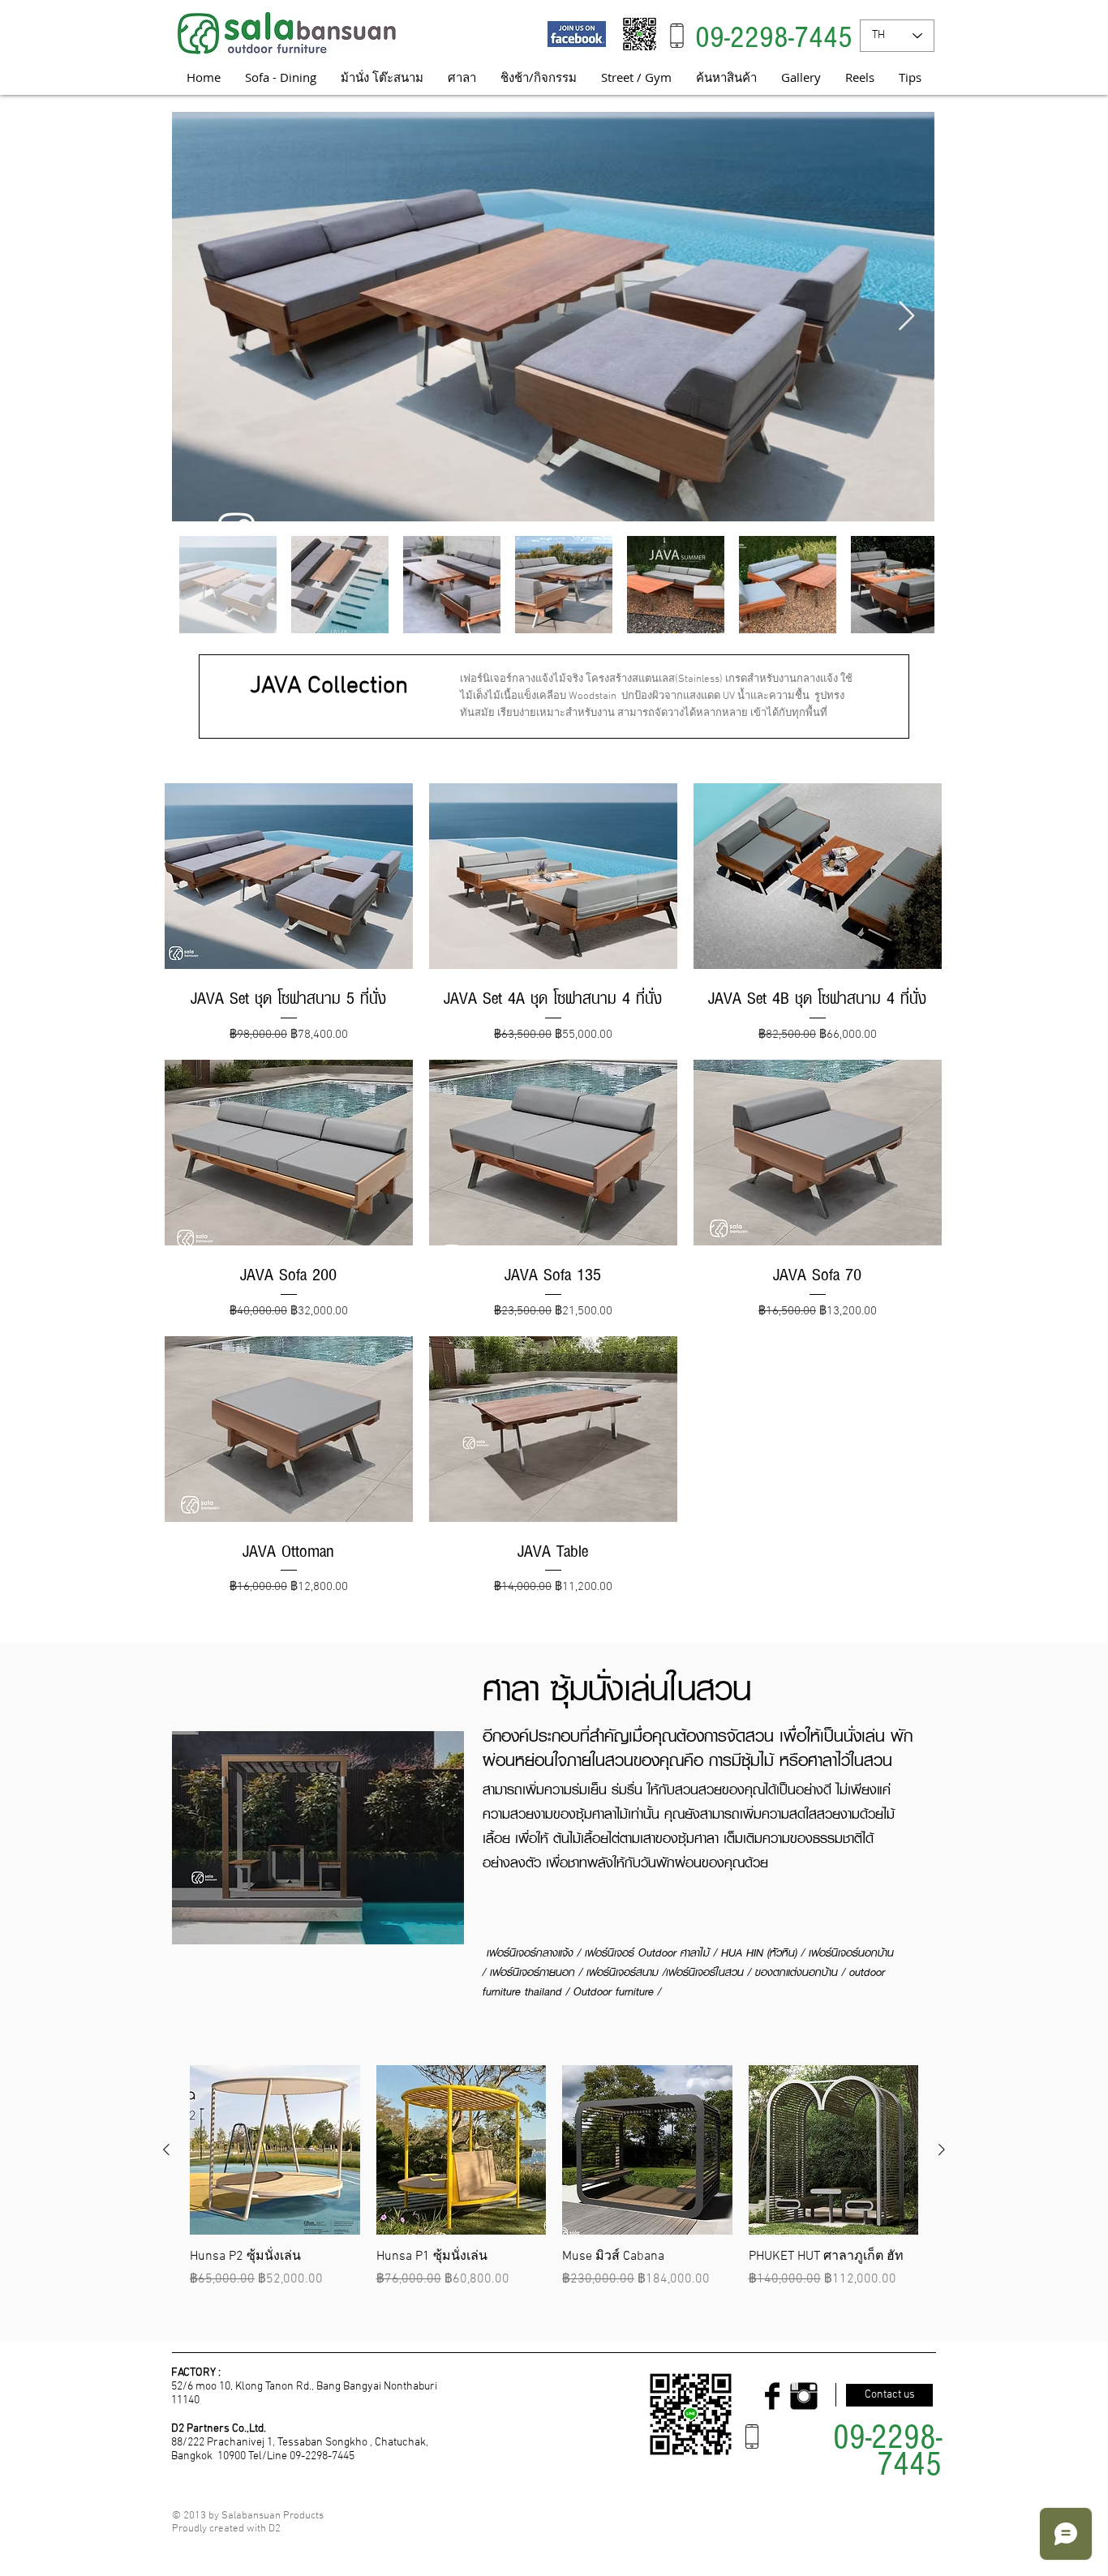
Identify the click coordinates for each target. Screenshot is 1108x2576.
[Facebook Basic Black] (772, 2396)
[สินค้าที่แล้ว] (166, 2150)
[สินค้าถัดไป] (942, 2150)
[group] (554, 2177)
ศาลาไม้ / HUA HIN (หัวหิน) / (745, 1952)
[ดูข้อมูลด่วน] (275, 2150)
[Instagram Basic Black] (804, 2396)
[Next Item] (906, 317)
